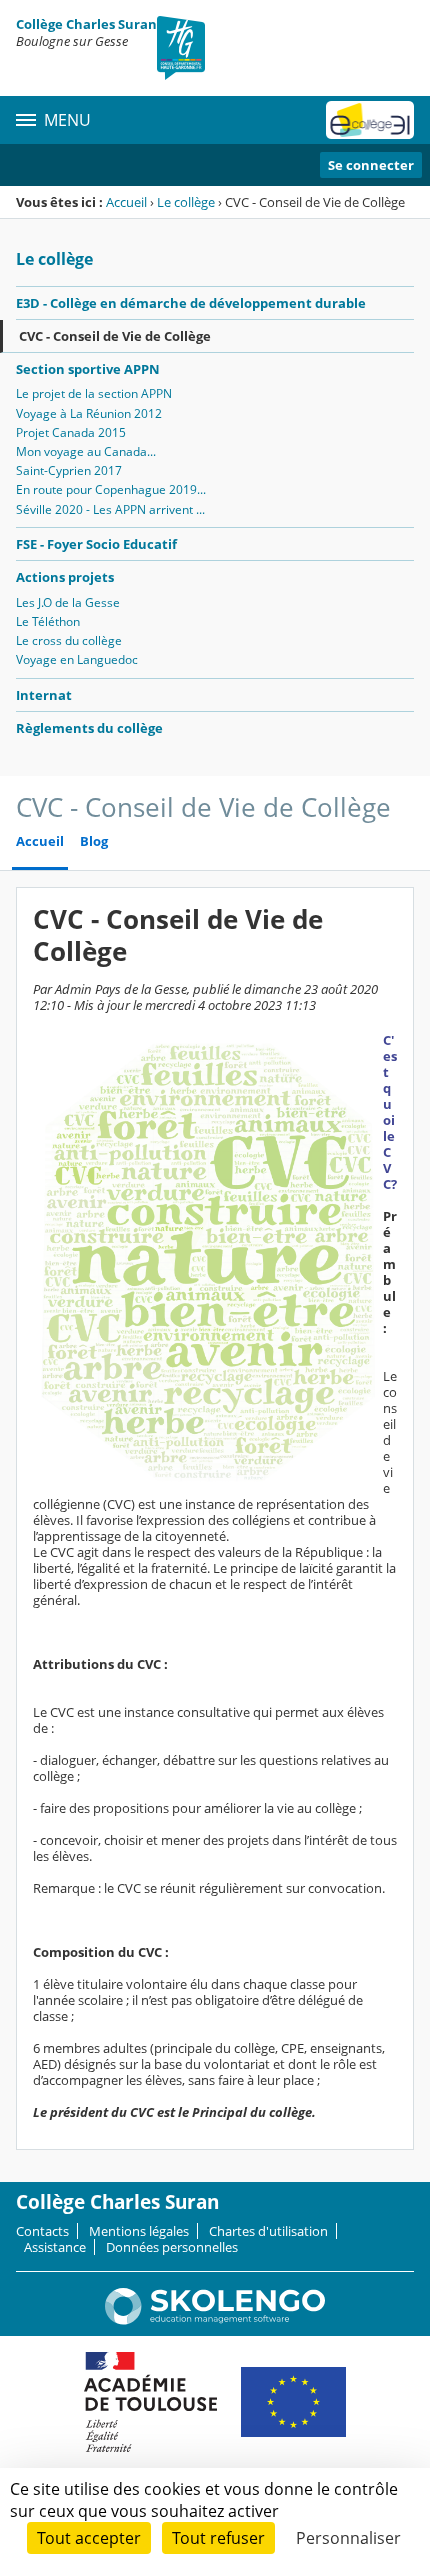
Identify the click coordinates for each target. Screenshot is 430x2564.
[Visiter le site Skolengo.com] (215, 2320)
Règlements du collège (89, 728)
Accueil (126, 202)
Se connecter (371, 165)
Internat (44, 695)
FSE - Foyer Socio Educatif (96, 544)
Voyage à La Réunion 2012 (89, 413)
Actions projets (65, 577)
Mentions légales (139, 2231)
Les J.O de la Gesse (68, 602)
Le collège (186, 202)
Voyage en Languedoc (77, 659)
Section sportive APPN (88, 369)
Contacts (42, 2231)
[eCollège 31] (370, 120)
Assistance (55, 2247)
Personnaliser (348, 2538)
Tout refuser (218, 2538)
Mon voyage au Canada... (86, 451)
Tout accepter (89, 2538)
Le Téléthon (48, 621)
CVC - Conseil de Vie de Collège (115, 336)
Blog (94, 841)
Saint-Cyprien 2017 (69, 470)
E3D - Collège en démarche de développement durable (191, 303)
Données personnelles (172, 2247)
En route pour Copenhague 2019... (111, 489)
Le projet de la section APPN (94, 393)
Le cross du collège (69, 640)
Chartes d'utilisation (268, 2231)
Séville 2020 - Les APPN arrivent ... (110, 509)
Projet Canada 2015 (71, 432)
